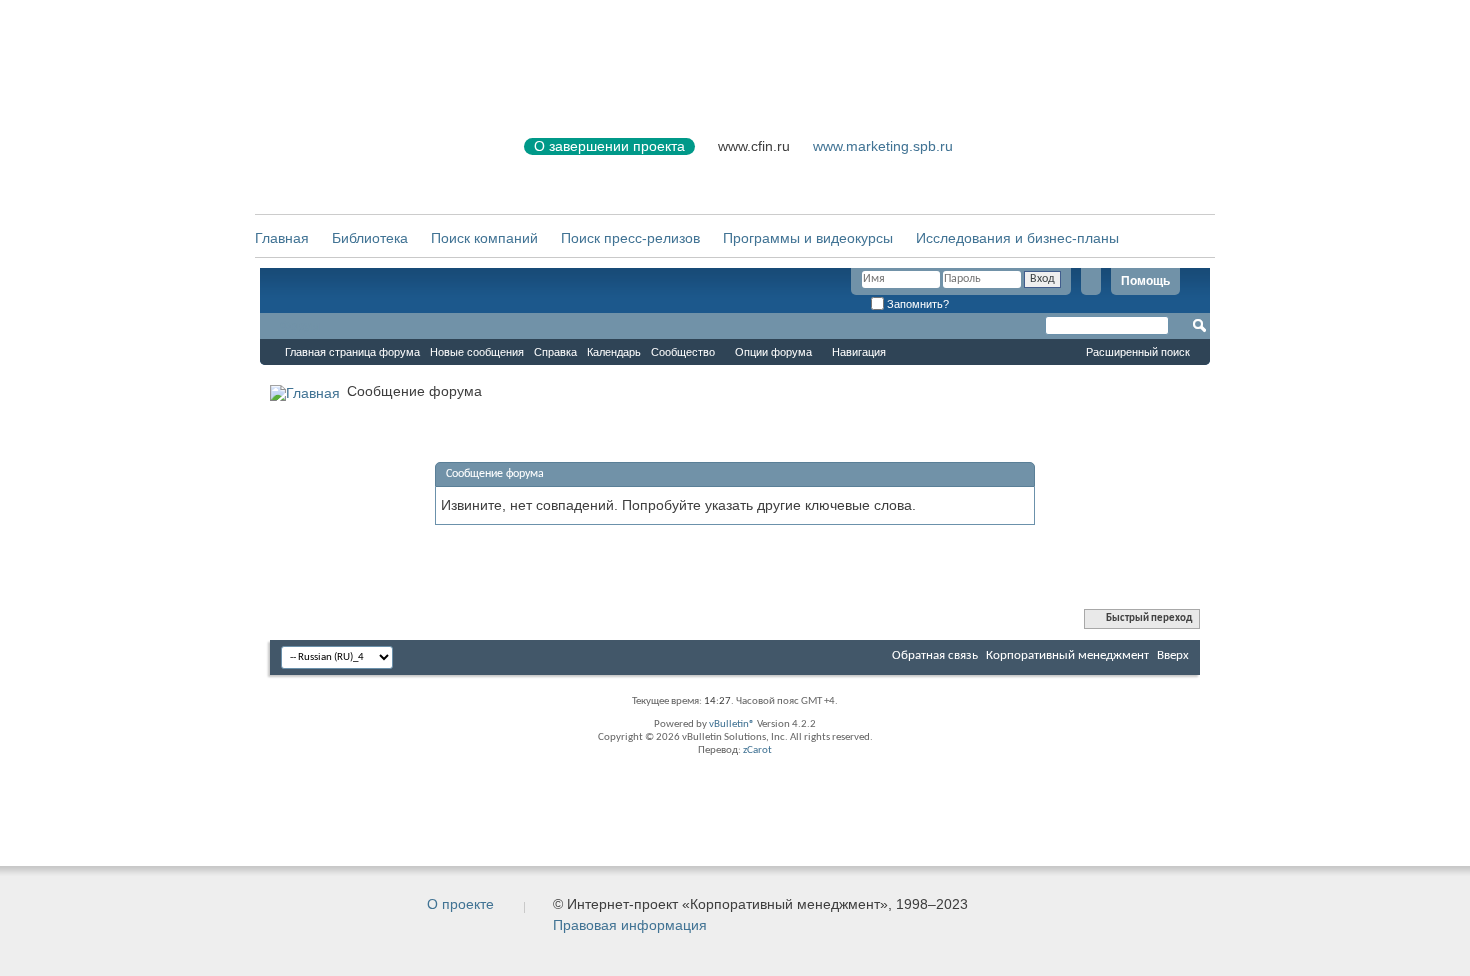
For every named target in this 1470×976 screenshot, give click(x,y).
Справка (555, 352)
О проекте (460, 904)
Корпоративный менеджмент (1067, 655)
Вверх (1173, 655)
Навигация (859, 352)
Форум (300, 326)
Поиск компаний (484, 238)
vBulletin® (732, 724)
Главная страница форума (352, 352)
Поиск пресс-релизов (630, 238)
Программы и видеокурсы (808, 238)
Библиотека (370, 238)
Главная (282, 238)
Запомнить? (916, 304)
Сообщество (683, 352)
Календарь (614, 352)
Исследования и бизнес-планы (1017, 238)
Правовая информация (630, 925)
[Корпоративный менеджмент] (370, 158)
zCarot (757, 750)
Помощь (1145, 281)
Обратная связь (935, 655)
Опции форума (773, 352)
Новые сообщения (477, 352)
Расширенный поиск (1138, 352)
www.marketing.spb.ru (883, 146)
